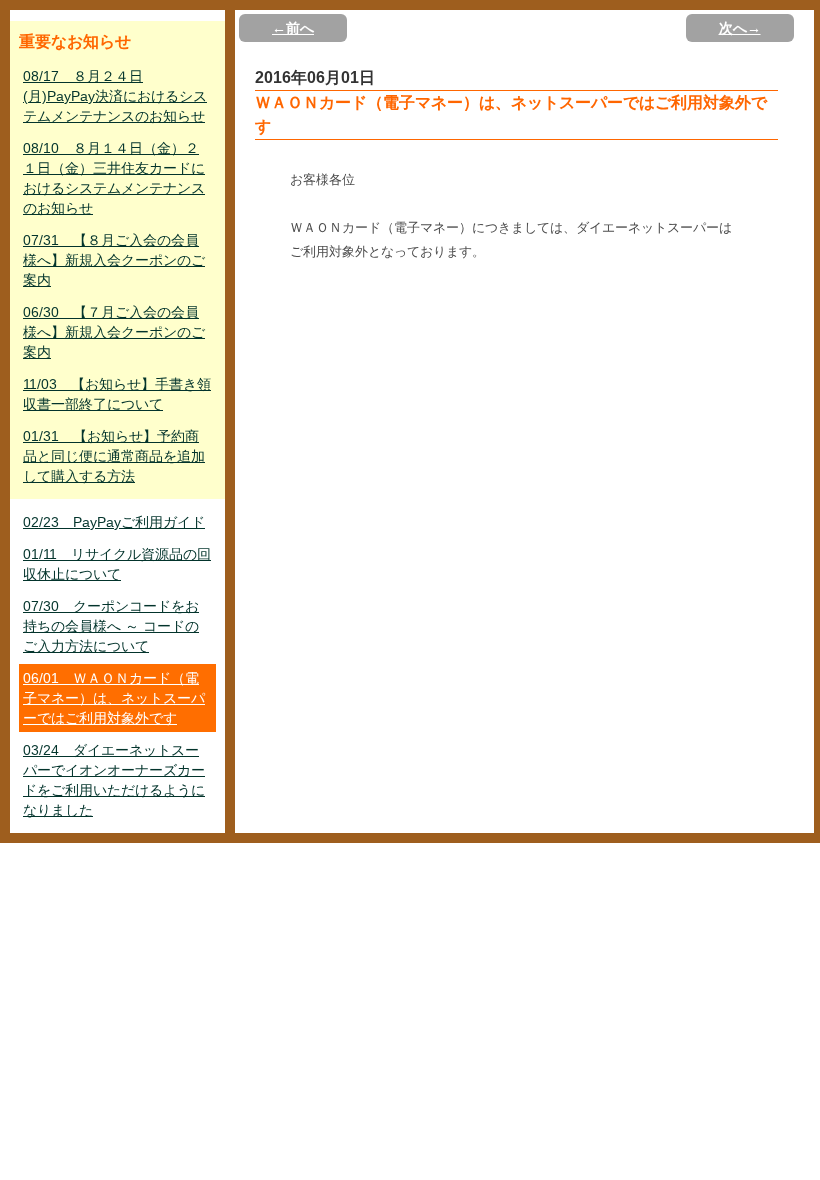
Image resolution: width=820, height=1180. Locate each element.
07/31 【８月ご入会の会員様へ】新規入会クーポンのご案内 (114, 260)
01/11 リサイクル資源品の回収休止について (117, 564)
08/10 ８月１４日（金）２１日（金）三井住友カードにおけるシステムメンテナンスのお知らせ (114, 178)
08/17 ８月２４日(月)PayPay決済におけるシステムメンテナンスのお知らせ (115, 96)
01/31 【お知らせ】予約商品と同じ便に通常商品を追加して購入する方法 (114, 456)
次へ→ (740, 28)
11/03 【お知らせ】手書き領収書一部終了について (117, 394)
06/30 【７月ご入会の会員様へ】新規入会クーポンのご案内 (114, 332)
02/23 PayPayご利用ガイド (114, 522)
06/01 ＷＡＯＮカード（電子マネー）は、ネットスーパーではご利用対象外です (114, 698)
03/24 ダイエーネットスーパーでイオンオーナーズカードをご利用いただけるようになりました (114, 780)
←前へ (293, 28)
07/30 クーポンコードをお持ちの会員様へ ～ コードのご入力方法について (111, 626)
